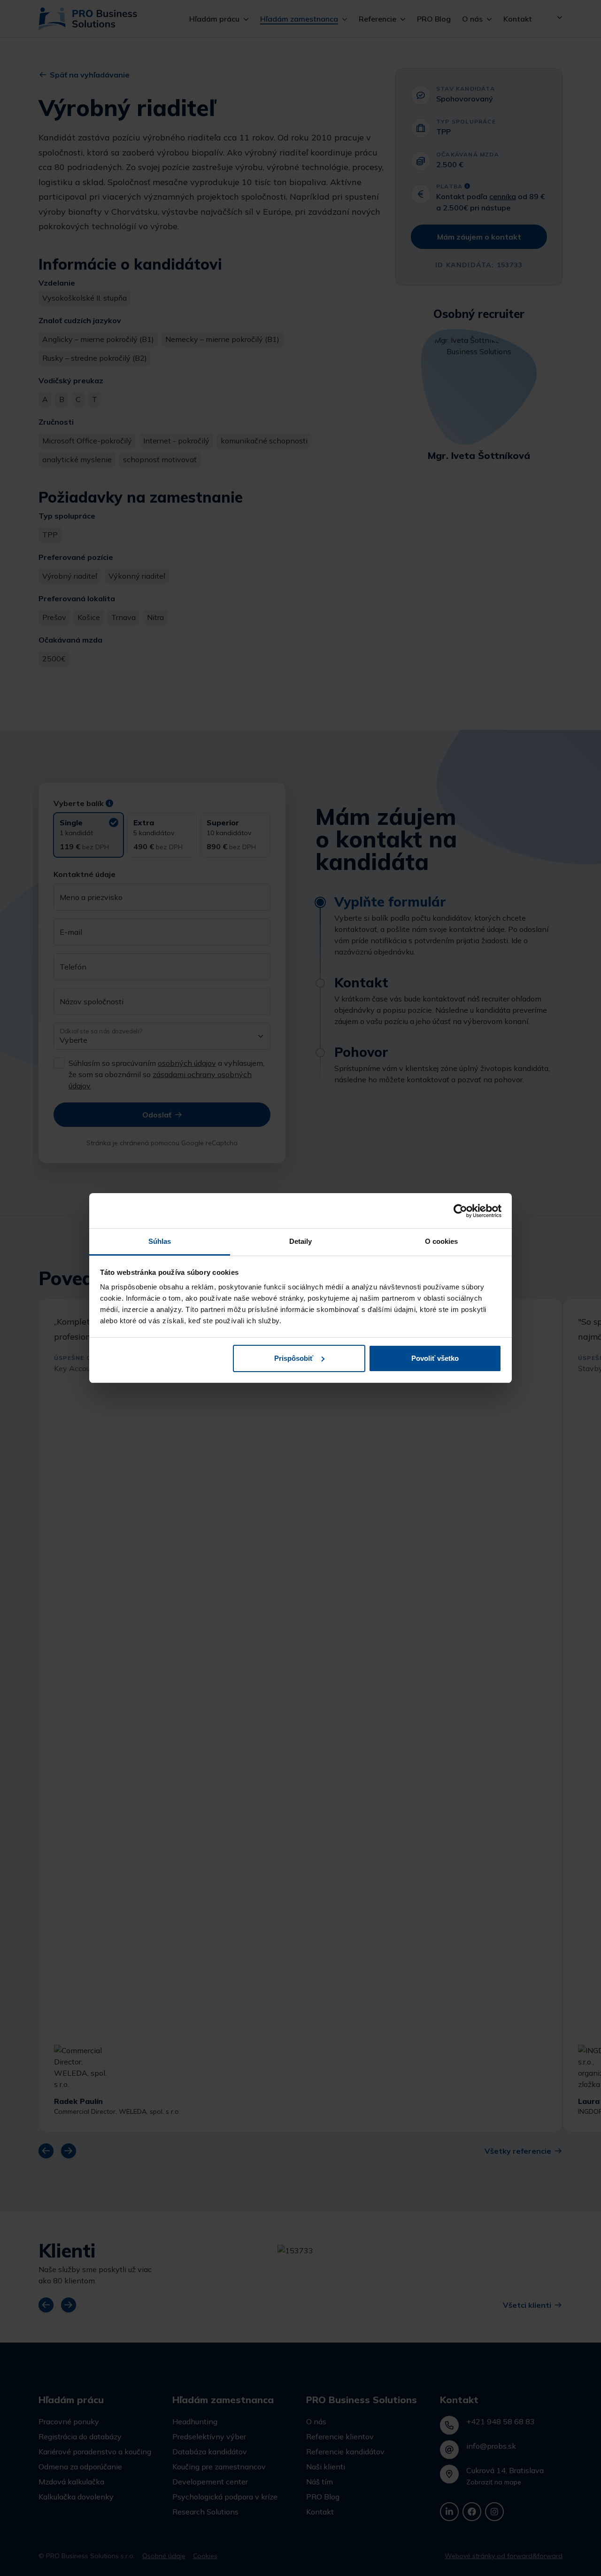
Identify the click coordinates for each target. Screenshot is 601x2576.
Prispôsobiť (294, 1358)
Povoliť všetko (435, 1358)
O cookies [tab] (442, 1241)
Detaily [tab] (301, 1241)
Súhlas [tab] (160, 1241)
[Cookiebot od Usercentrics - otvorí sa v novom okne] (460, 1211)
